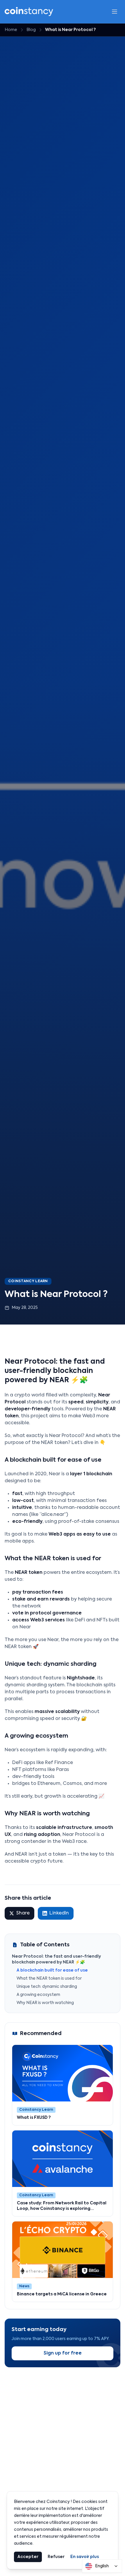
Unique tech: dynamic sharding (47, 1987)
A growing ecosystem (38, 1995)
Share (23, 1913)
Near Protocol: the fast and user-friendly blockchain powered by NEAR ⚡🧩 (56, 1959)
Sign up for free (63, 2353)
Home (11, 30)
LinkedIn (59, 1913)
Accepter (28, 2557)
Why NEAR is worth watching (45, 2003)
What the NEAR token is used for (49, 1979)
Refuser (56, 2557)
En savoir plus (85, 2557)
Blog (31, 30)
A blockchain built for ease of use (52, 1970)
